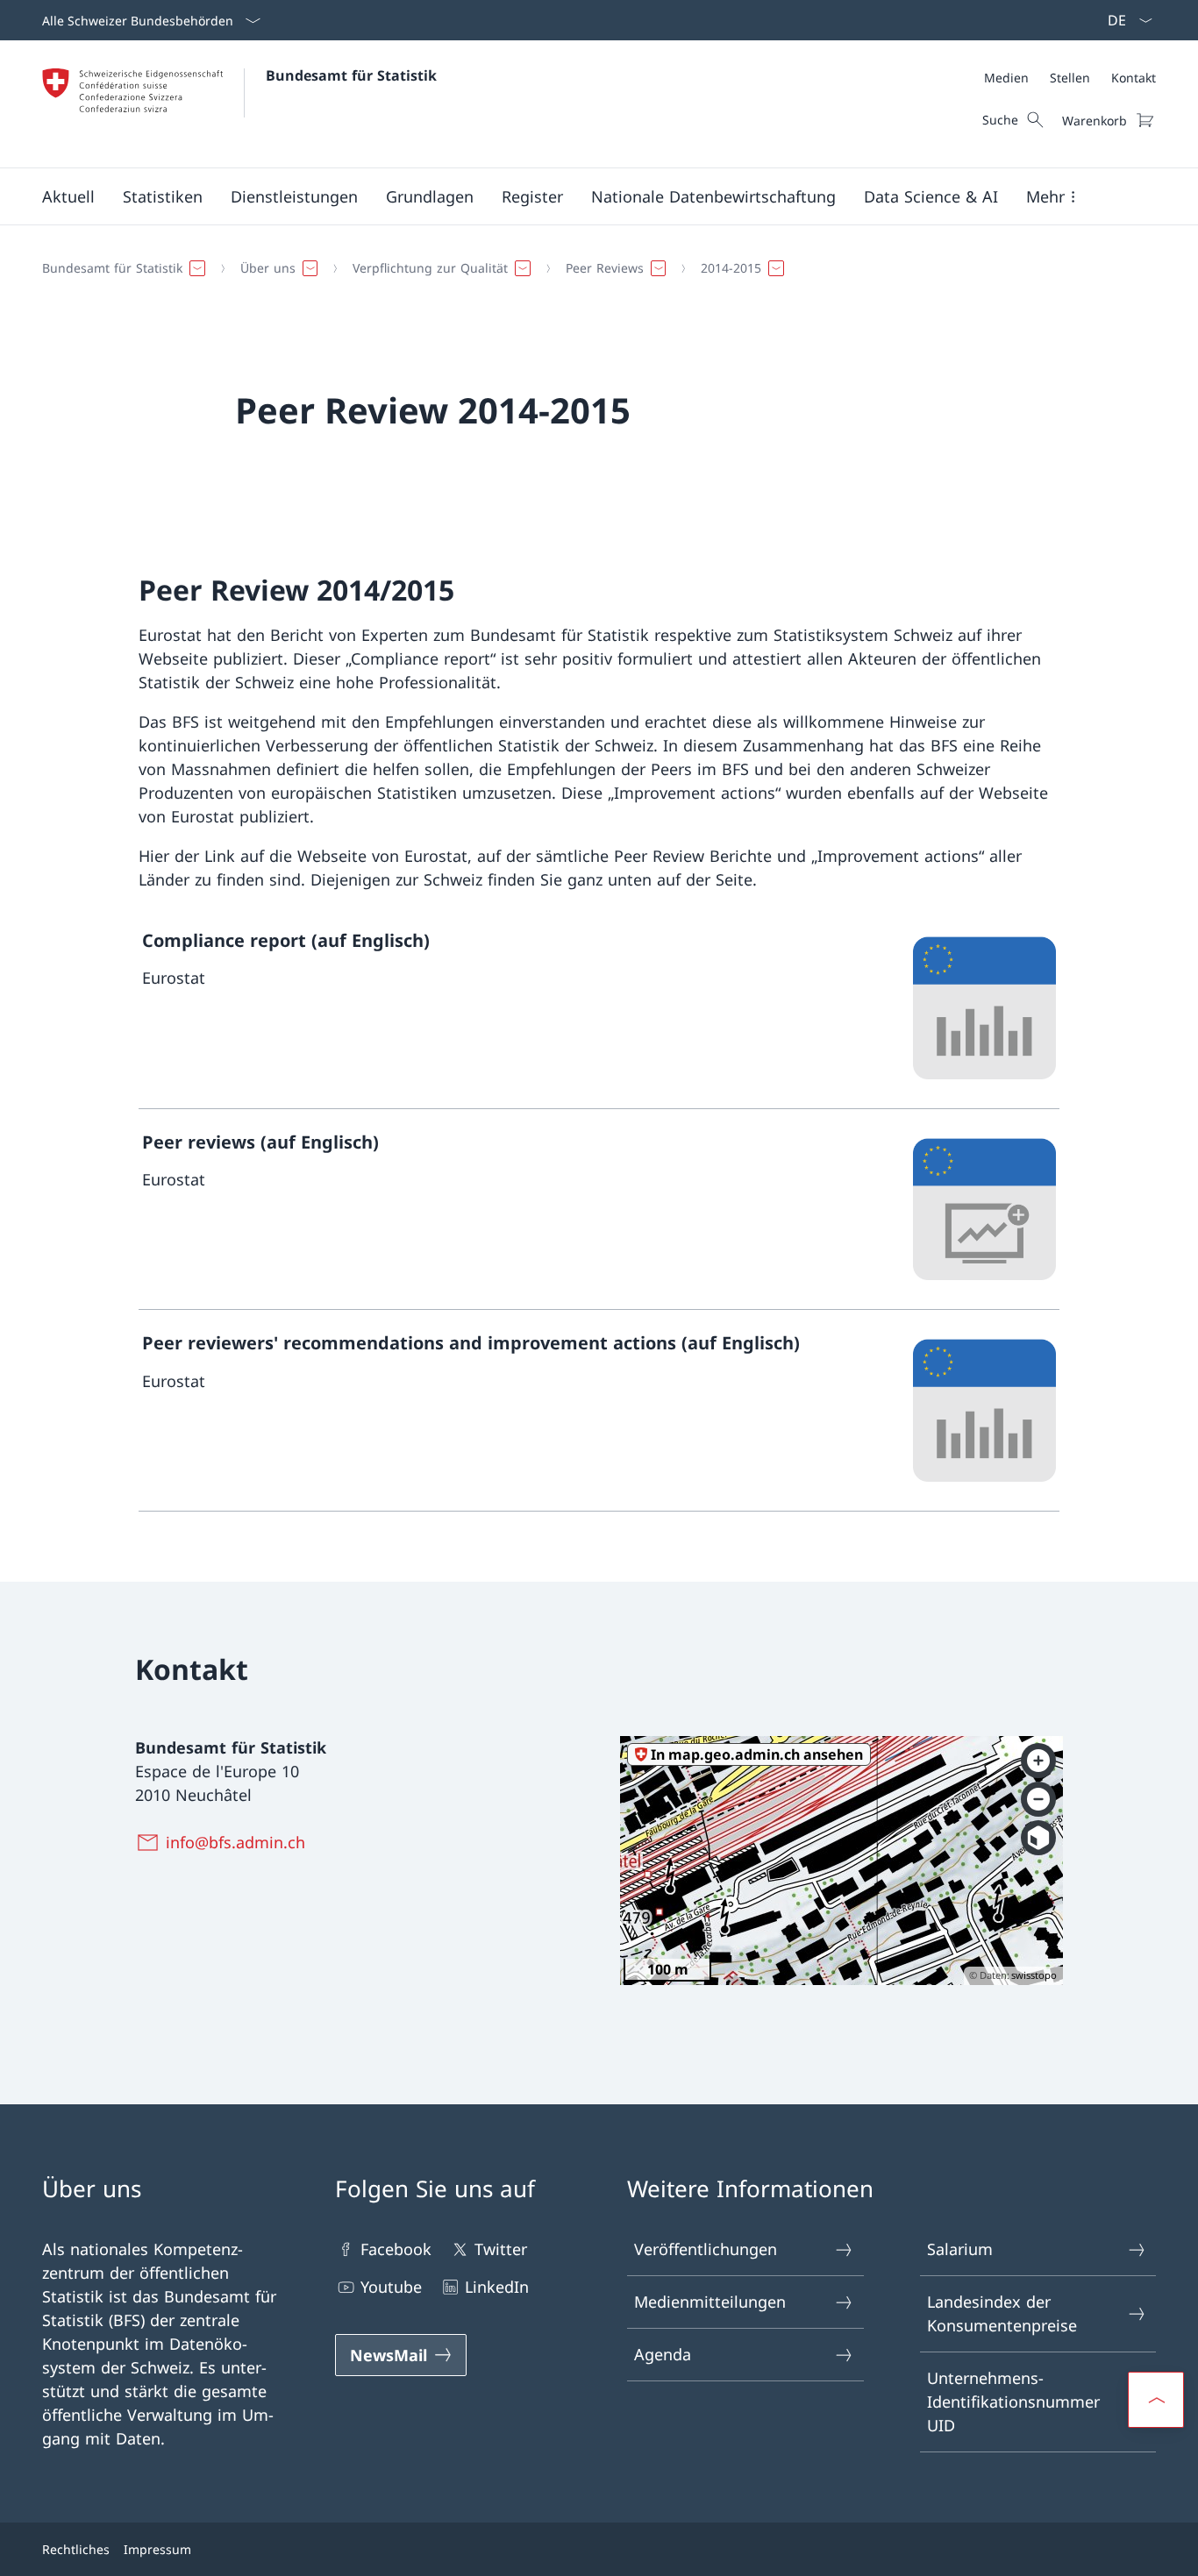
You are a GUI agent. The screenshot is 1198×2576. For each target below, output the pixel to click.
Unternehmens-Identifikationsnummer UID (1013, 2402)
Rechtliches (76, 2549)
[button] (68, 196)
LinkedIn (497, 2287)
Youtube (391, 2287)
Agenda (663, 2354)
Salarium (960, 2249)
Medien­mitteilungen (710, 2302)
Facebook (396, 2249)
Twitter (501, 2249)
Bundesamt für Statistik (351, 75)
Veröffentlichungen (706, 2249)
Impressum (157, 2549)
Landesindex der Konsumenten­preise (1002, 2313)
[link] (599, 1008)
